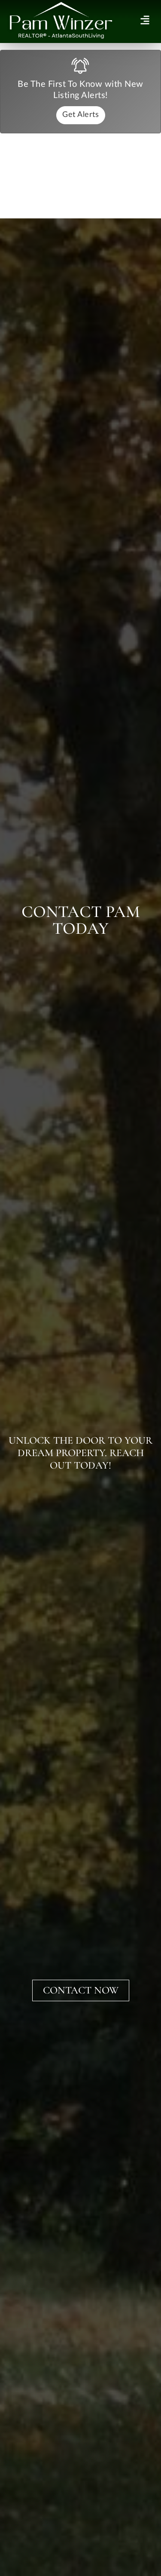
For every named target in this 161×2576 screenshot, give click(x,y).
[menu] (145, 20)
